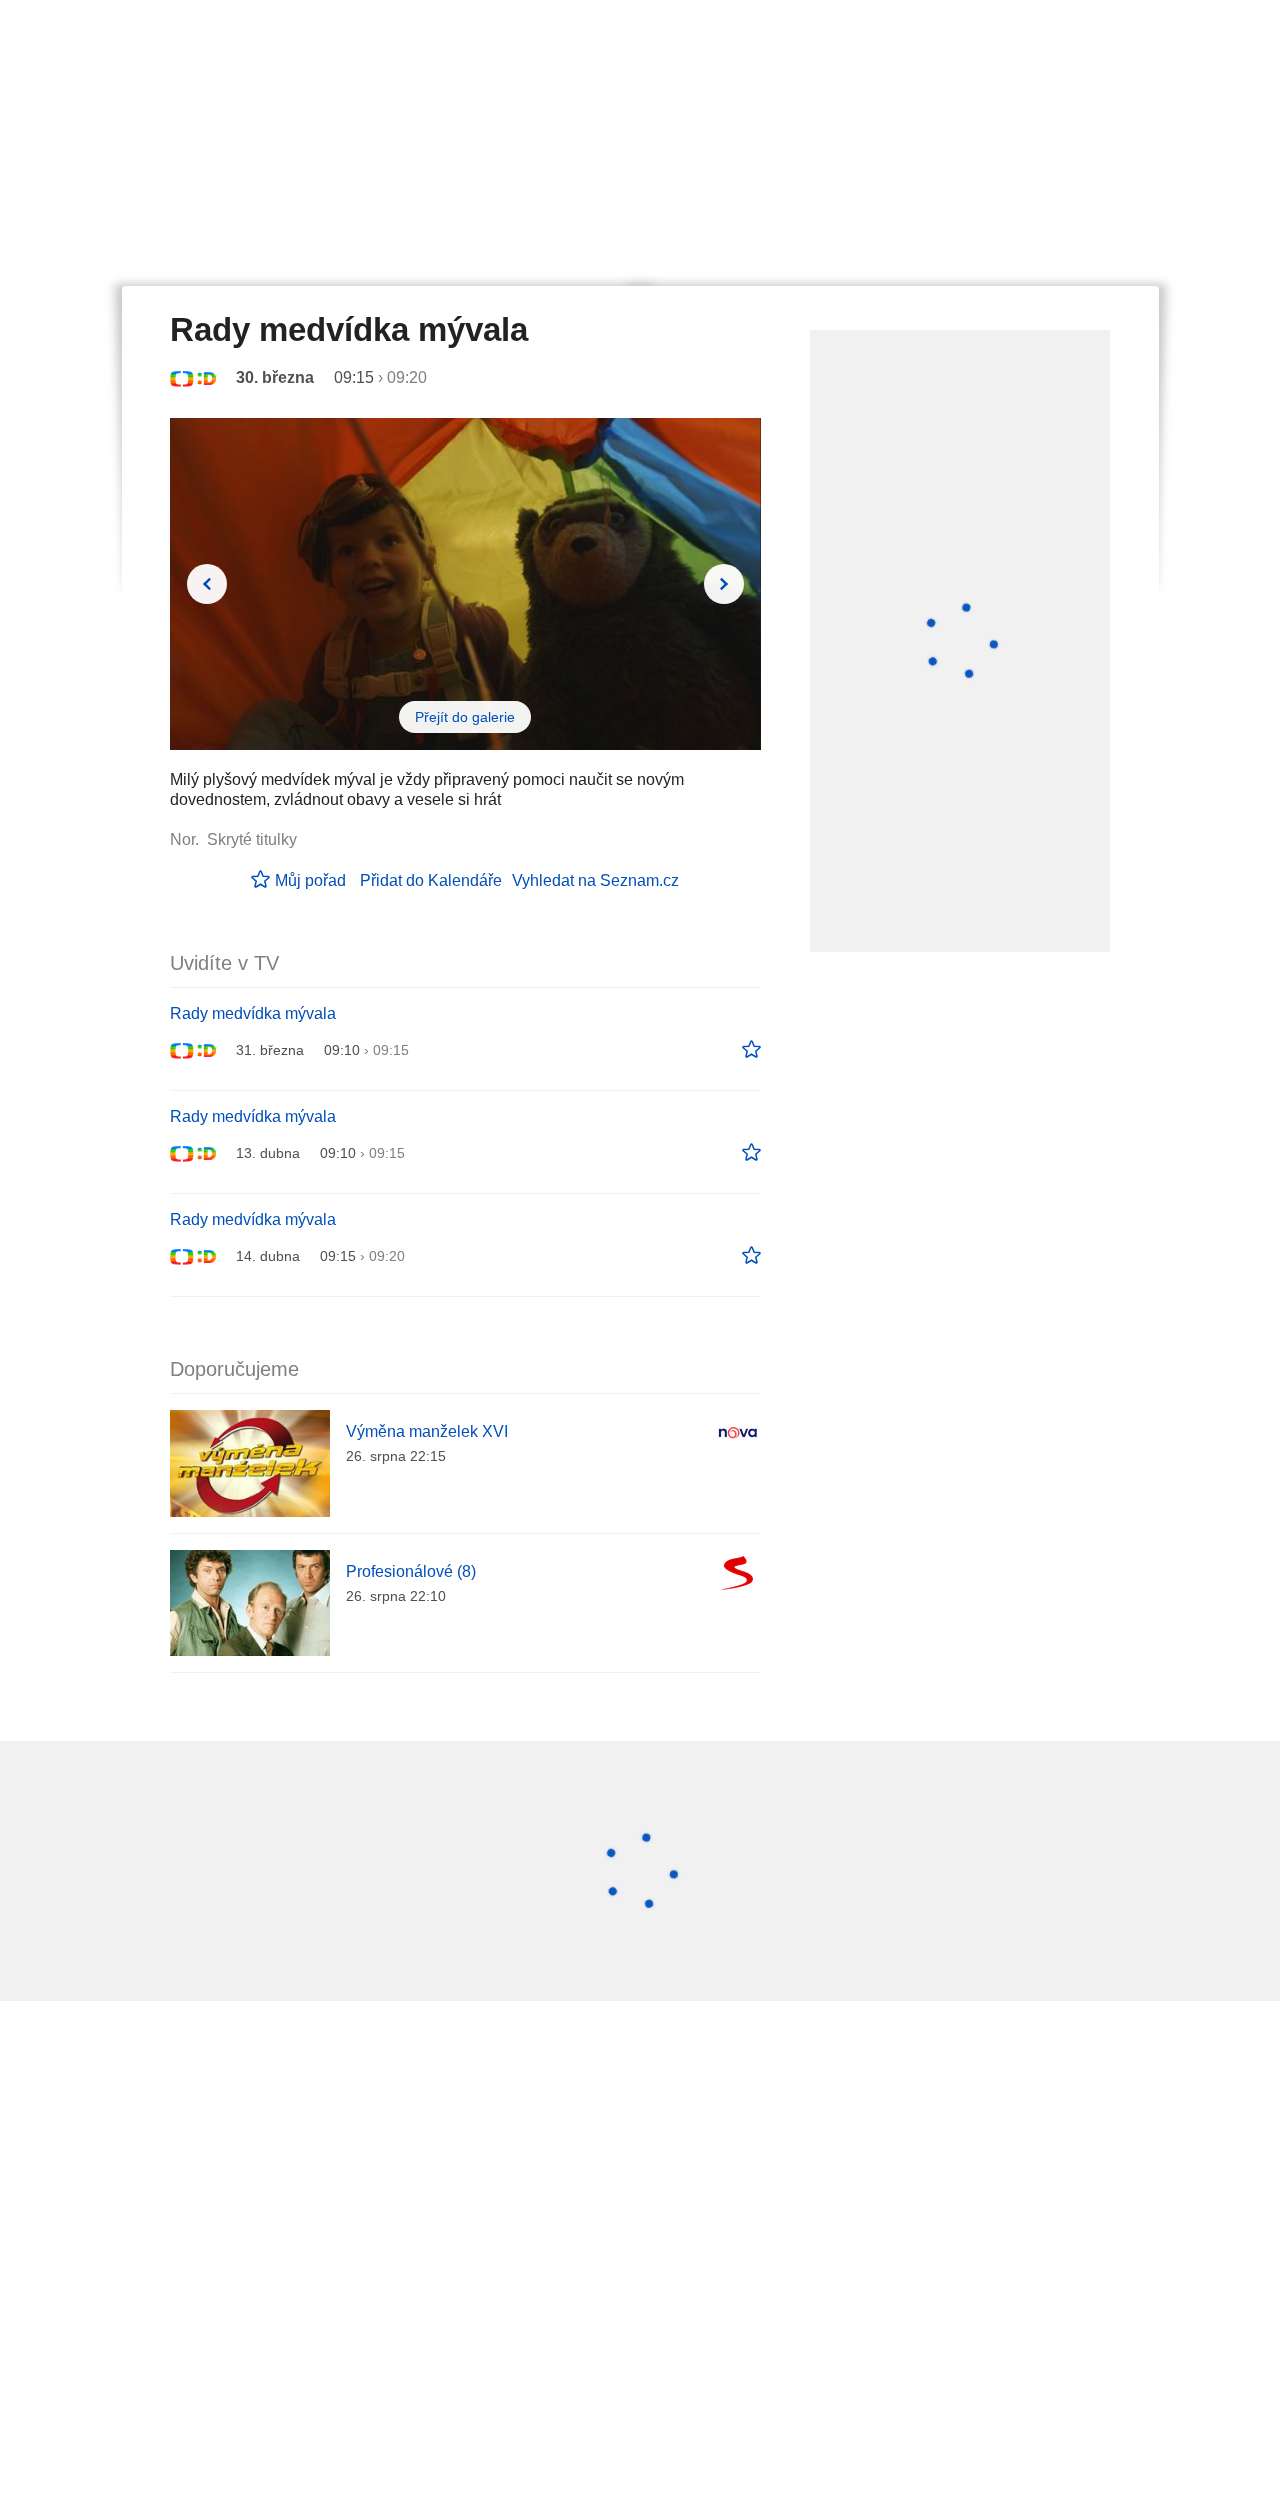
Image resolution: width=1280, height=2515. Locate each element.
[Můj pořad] (751, 1050)
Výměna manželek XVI (427, 1431)
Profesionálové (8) (411, 1571)
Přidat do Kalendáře (431, 880)
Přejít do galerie (465, 717)
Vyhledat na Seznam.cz (595, 880)
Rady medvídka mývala (253, 1013)
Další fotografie (724, 584)
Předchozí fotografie (207, 584)
